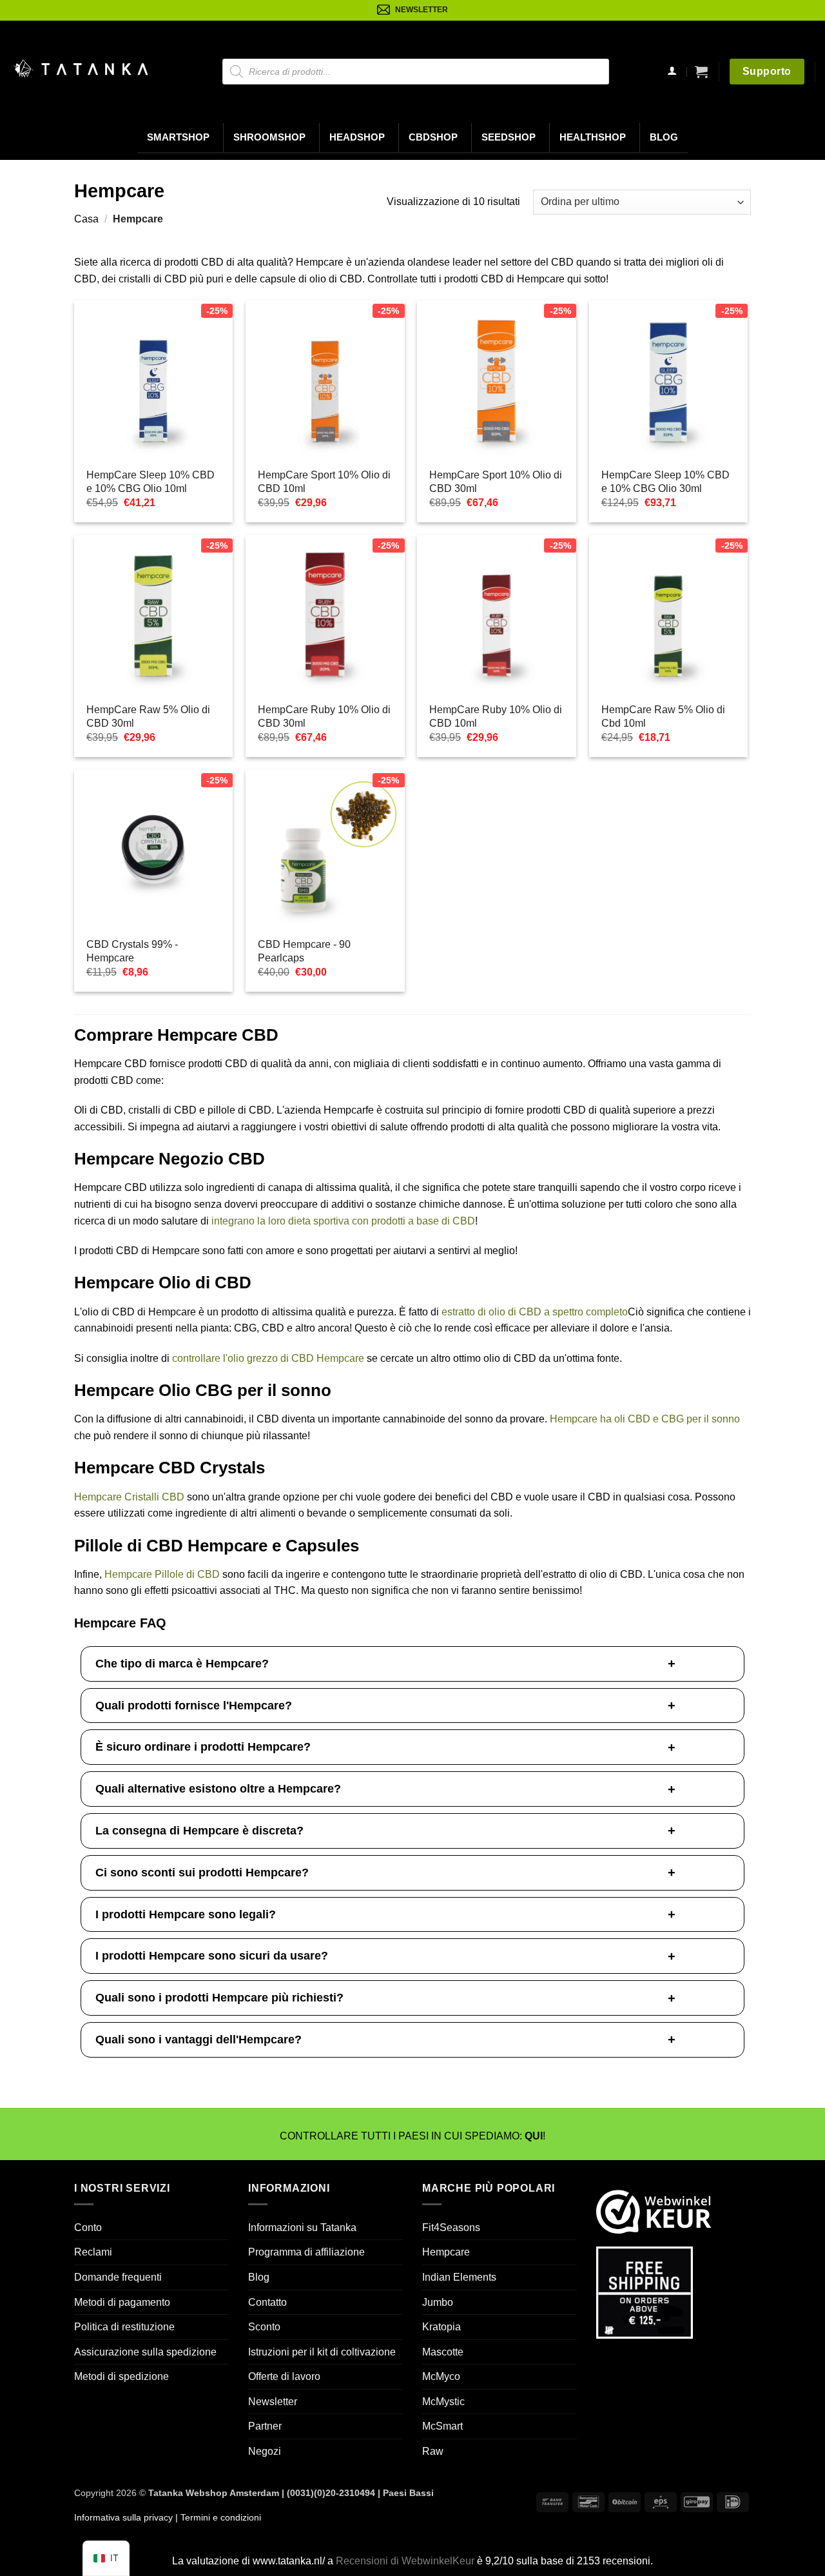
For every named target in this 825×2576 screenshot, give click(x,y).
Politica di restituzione (124, 2327)
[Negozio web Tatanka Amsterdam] (81, 69)
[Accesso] (672, 72)
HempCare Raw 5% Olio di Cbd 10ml (663, 716)
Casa (86, 219)
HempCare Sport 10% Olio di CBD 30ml (496, 482)
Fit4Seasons (451, 2227)
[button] (701, 72)
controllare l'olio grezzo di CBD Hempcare (268, 1358)
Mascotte (443, 2352)
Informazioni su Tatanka (302, 2227)
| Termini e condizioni (217, 2517)
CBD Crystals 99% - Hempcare (132, 951)
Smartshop (178, 137)
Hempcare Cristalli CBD (129, 1497)
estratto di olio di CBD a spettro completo (535, 1312)
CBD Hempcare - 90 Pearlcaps (304, 951)
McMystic (443, 2402)
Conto (88, 2227)
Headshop (357, 137)
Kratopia (442, 2327)
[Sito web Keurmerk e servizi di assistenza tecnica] (654, 2211)
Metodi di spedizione (121, 2376)
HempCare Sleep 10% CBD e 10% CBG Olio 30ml (665, 482)
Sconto (264, 2327)
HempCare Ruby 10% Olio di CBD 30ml (324, 716)
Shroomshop (269, 137)
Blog (664, 137)
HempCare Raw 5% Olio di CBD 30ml (148, 716)
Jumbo (438, 2302)
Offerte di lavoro (284, 2376)
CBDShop (433, 137)
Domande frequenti (118, 2277)
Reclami (93, 2252)
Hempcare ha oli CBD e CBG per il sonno (645, 1419)
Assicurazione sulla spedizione (145, 2352)
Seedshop (509, 137)
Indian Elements (459, 2277)
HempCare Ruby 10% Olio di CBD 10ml (496, 716)
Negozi (265, 2451)
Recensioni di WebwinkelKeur (405, 2561)
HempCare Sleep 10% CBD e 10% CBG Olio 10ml (150, 482)
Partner (265, 2426)
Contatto (267, 2302)
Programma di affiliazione (306, 2252)
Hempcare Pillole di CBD (162, 1574)
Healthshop (593, 137)
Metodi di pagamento (122, 2302)
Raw (433, 2451)
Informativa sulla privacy (123, 2517)
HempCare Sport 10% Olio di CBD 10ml (324, 482)
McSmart (442, 2426)
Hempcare (446, 2252)
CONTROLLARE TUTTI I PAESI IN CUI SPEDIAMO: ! (412, 2136)
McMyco (441, 2376)
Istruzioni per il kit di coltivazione (322, 2352)
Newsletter (273, 2402)
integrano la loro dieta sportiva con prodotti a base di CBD (343, 1221)
